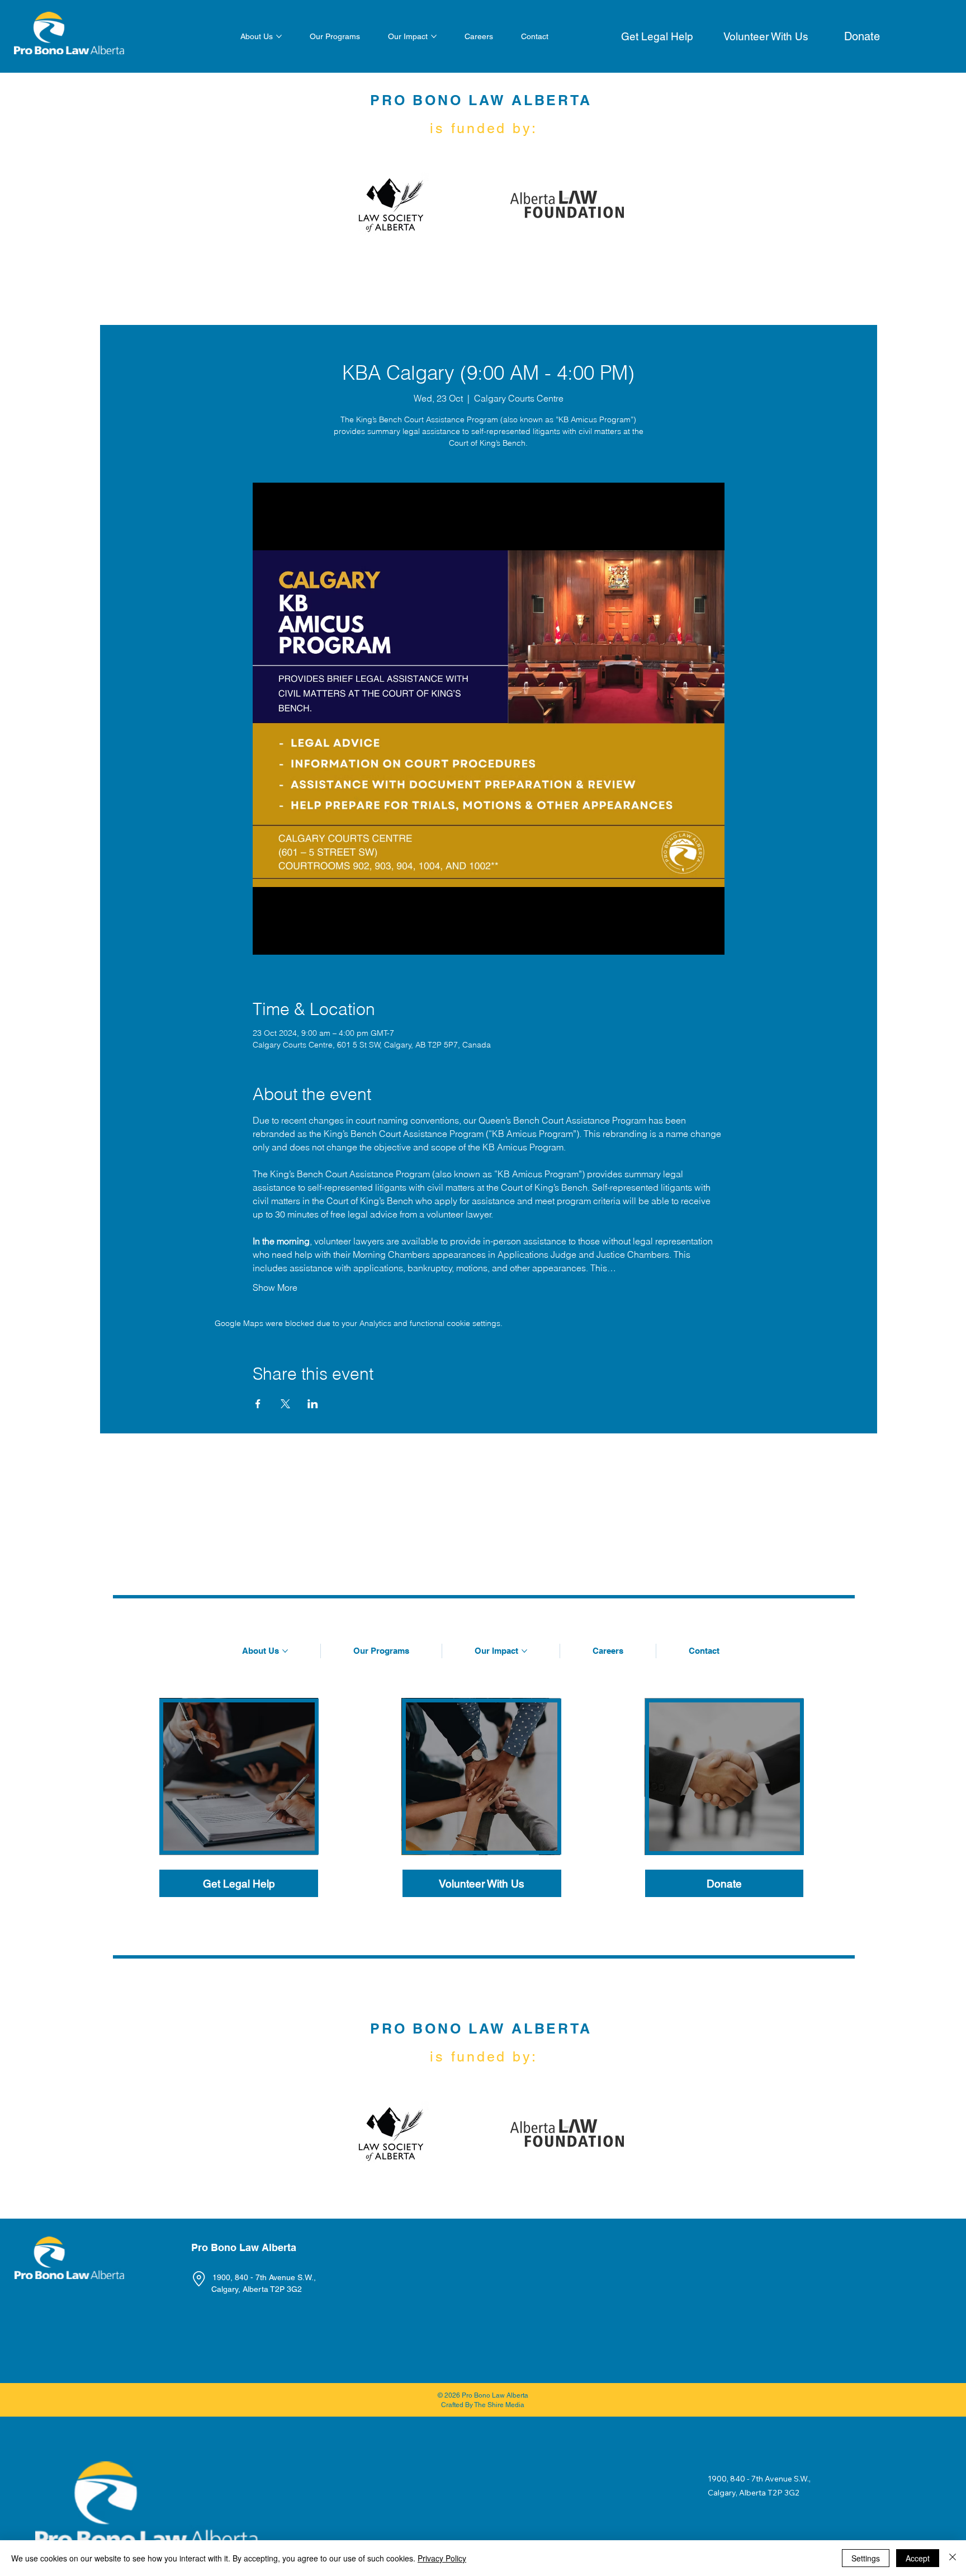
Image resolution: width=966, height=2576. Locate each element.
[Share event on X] (285, 1404)
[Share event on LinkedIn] (313, 1404)
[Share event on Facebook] (258, 1404)
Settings (866, 2558)
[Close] (953, 2558)
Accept (918, 2558)
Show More (275, 1287)
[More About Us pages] (279, 36)
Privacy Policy (442, 2558)
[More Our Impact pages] (434, 36)
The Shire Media (499, 2405)
